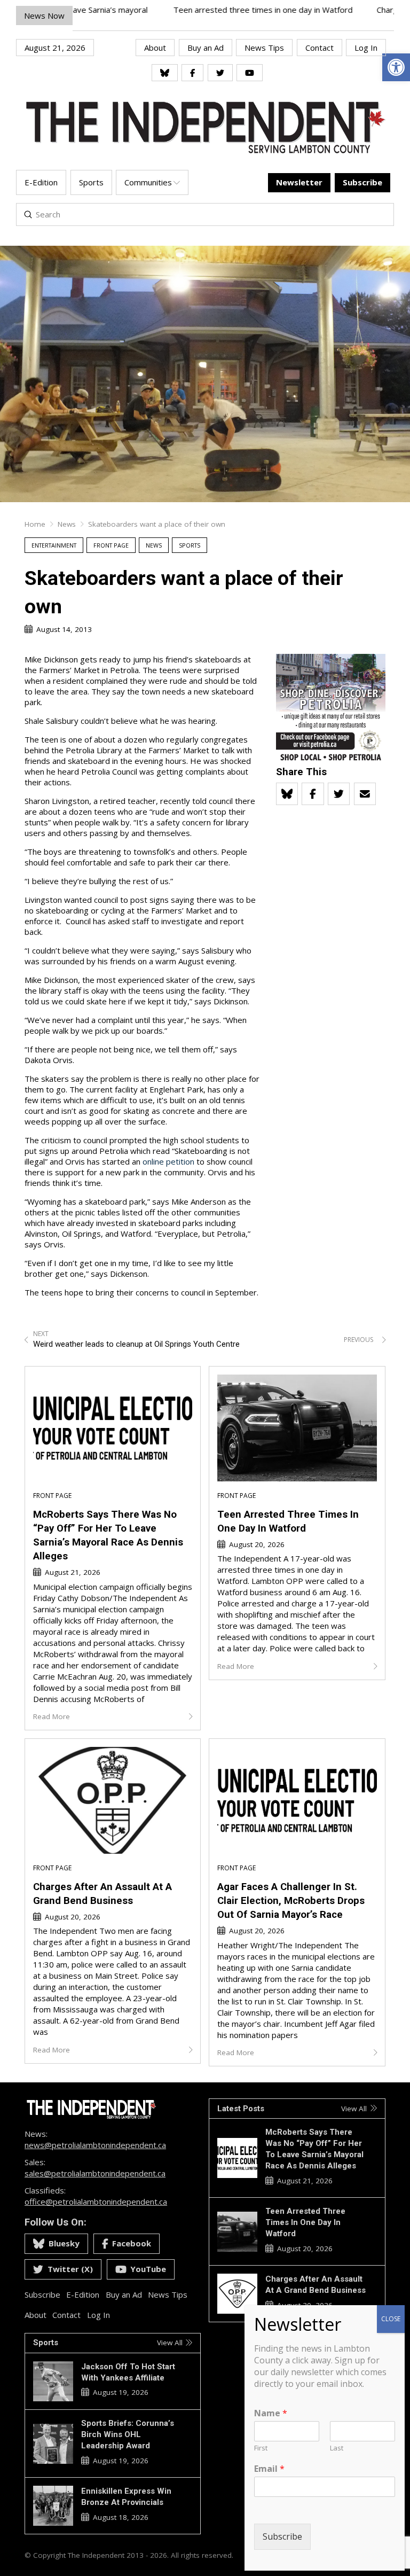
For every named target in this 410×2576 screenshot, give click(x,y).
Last (337, 2448)
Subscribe (282, 2536)
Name (271, 2413)
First (261, 2448)
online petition (168, 1161)
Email (269, 2469)
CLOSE (391, 2319)
